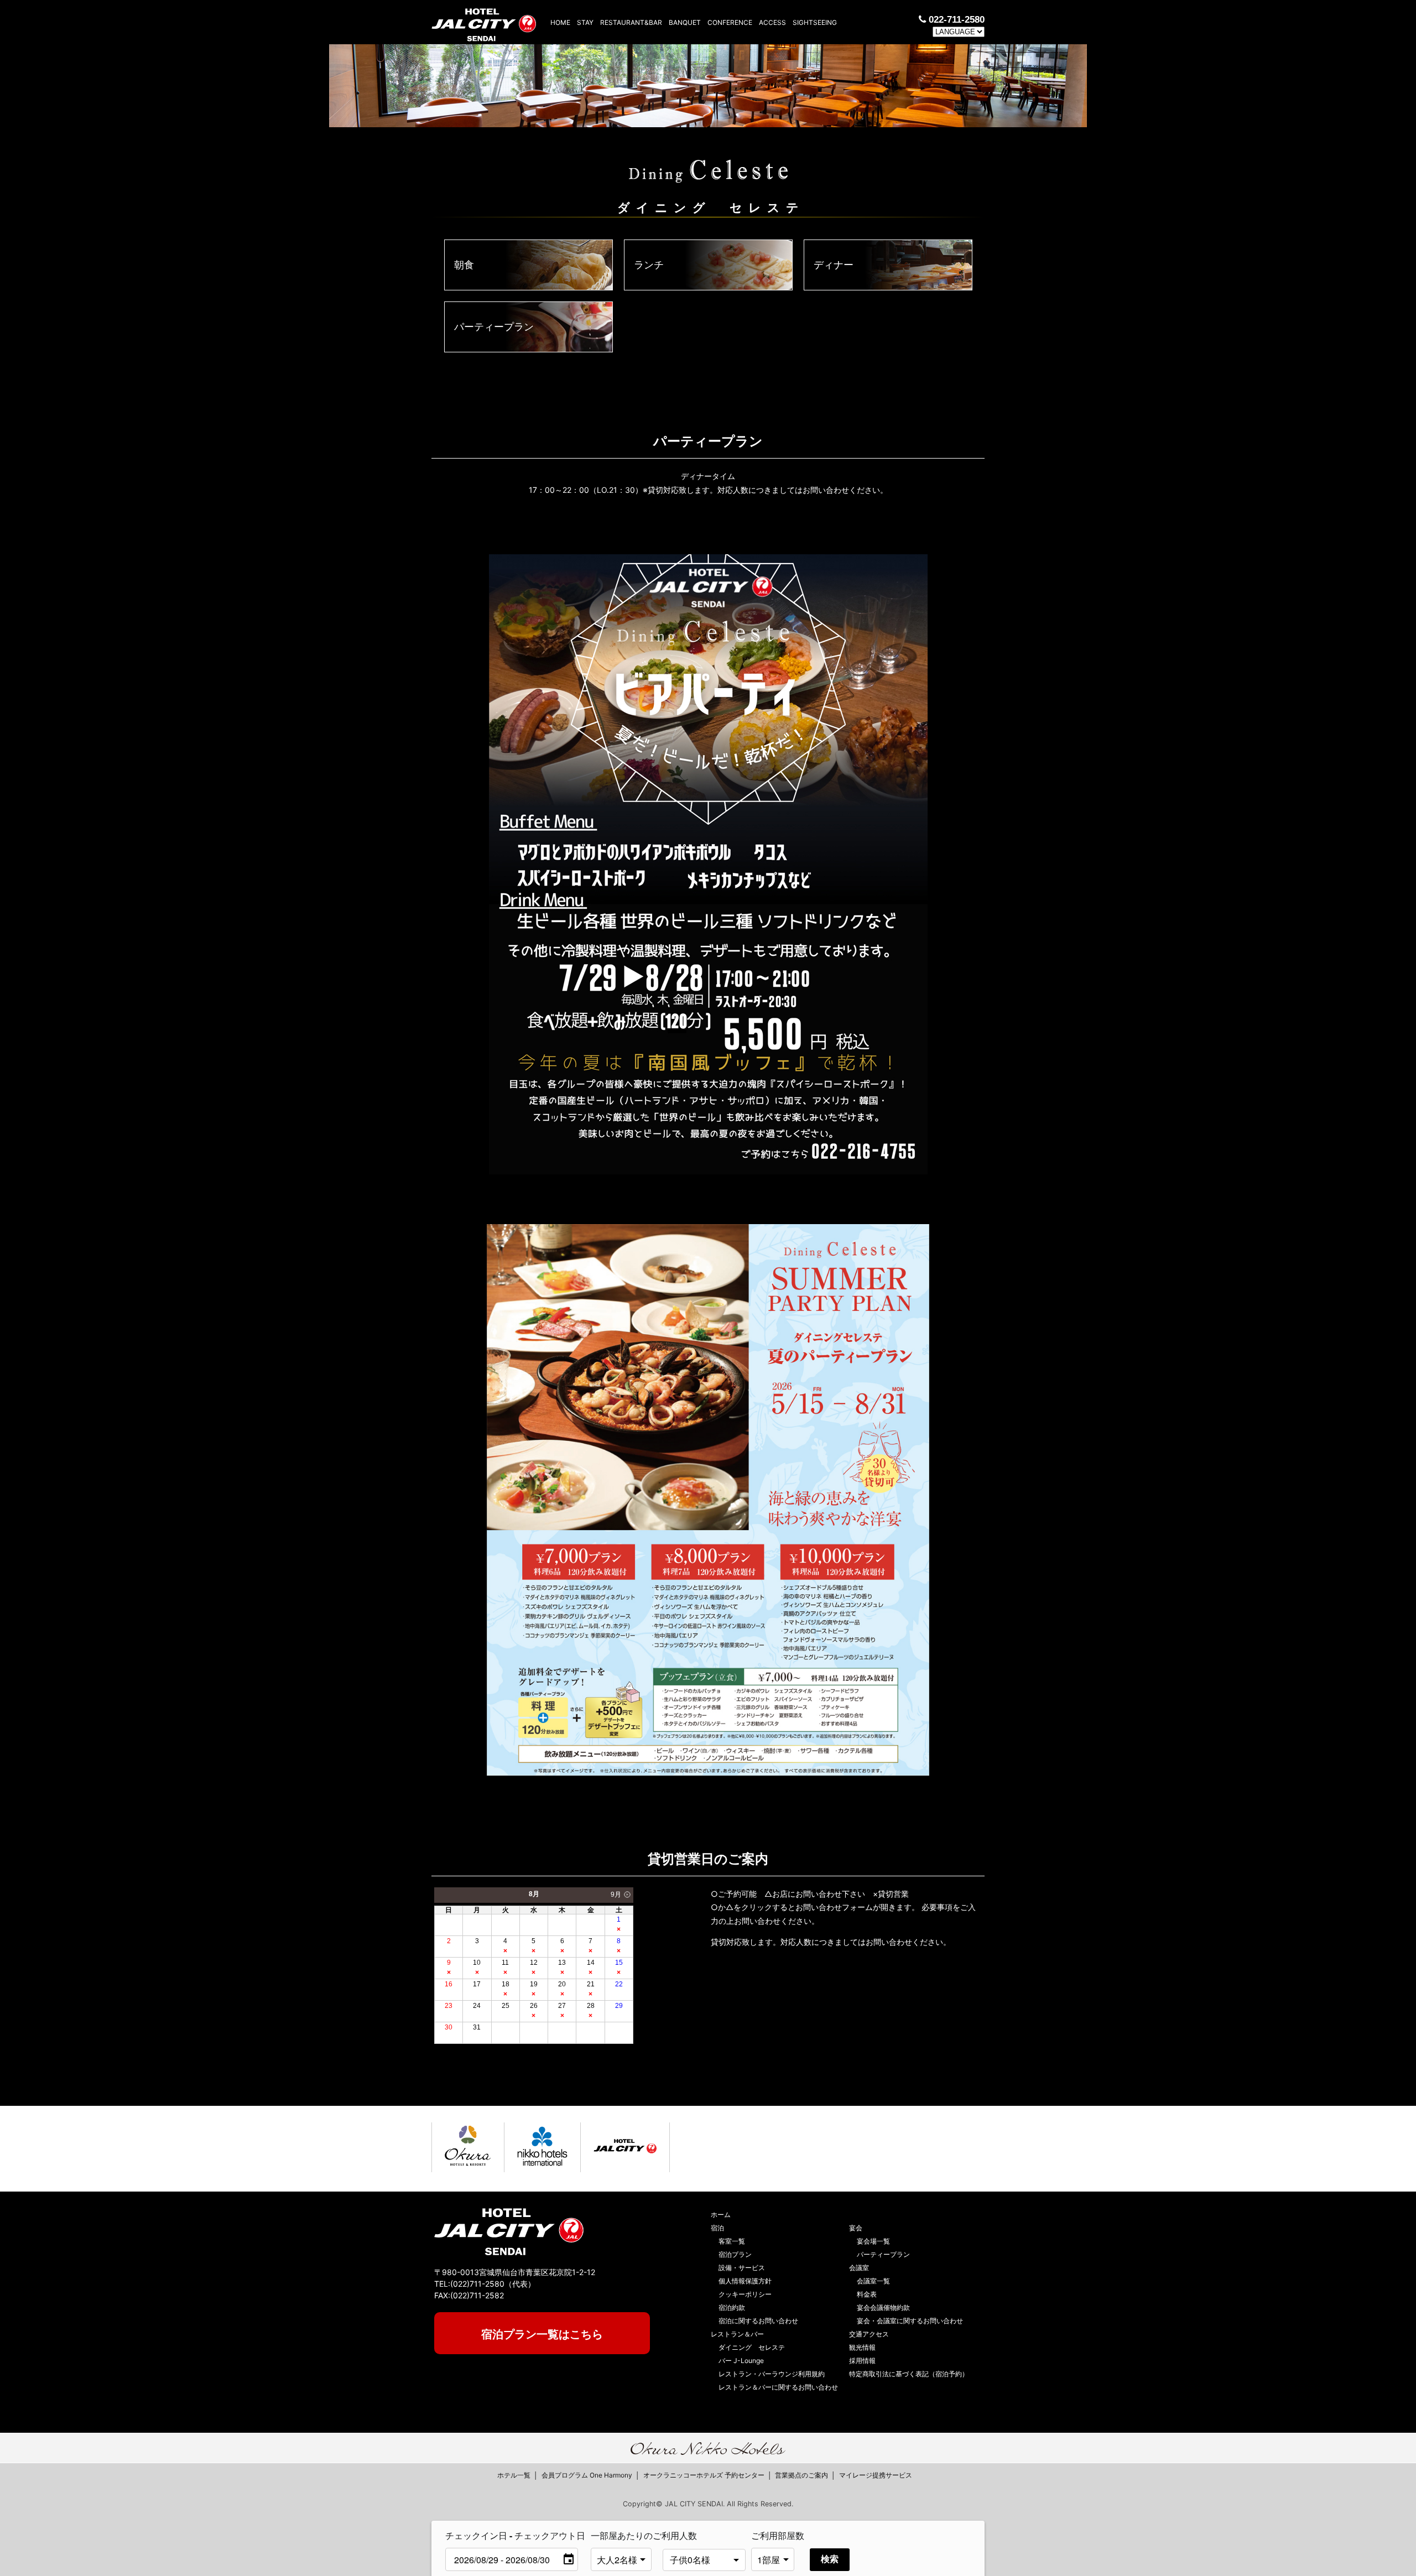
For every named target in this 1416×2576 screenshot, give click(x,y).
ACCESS (772, 22)
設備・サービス (742, 2268)
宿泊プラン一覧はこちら (542, 2334)
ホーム (721, 2215)
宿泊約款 (732, 2307)
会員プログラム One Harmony (587, 2475)
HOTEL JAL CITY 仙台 (484, 22)
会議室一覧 (873, 2281)
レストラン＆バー (737, 2334)
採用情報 (862, 2361)
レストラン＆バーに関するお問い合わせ (778, 2387)
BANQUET (685, 22)
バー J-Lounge (741, 2361)
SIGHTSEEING (815, 22)
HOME (560, 22)
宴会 (856, 2228)
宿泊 (717, 2228)
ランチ (649, 265)
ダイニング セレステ (752, 2347)
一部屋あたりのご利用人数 (624, 2535)
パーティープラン (494, 327)
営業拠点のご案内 (801, 2475)
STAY (585, 22)
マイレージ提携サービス (876, 2475)
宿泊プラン (735, 2254)
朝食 (464, 265)
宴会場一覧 (873, 2241)
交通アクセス (869, 2334)
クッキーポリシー (745, 2294)
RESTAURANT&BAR (631, 22)
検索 (830, 2559)
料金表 (867, 2294)
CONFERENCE (730, 22)
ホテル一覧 (514, 2475)
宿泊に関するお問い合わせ (758, 2321)
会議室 (859, 2268)
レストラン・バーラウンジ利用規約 (772, 2374)
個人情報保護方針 (745, 2281)
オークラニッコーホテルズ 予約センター (704, 2475)
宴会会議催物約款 (883, 2307)
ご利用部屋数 (778, 2535)
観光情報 (862, 2347)
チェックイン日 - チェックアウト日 (515, 2535)
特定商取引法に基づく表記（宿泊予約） (909, 2374)
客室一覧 (732, 2241)
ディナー (834, 265)
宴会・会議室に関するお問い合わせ (910, 2321)
